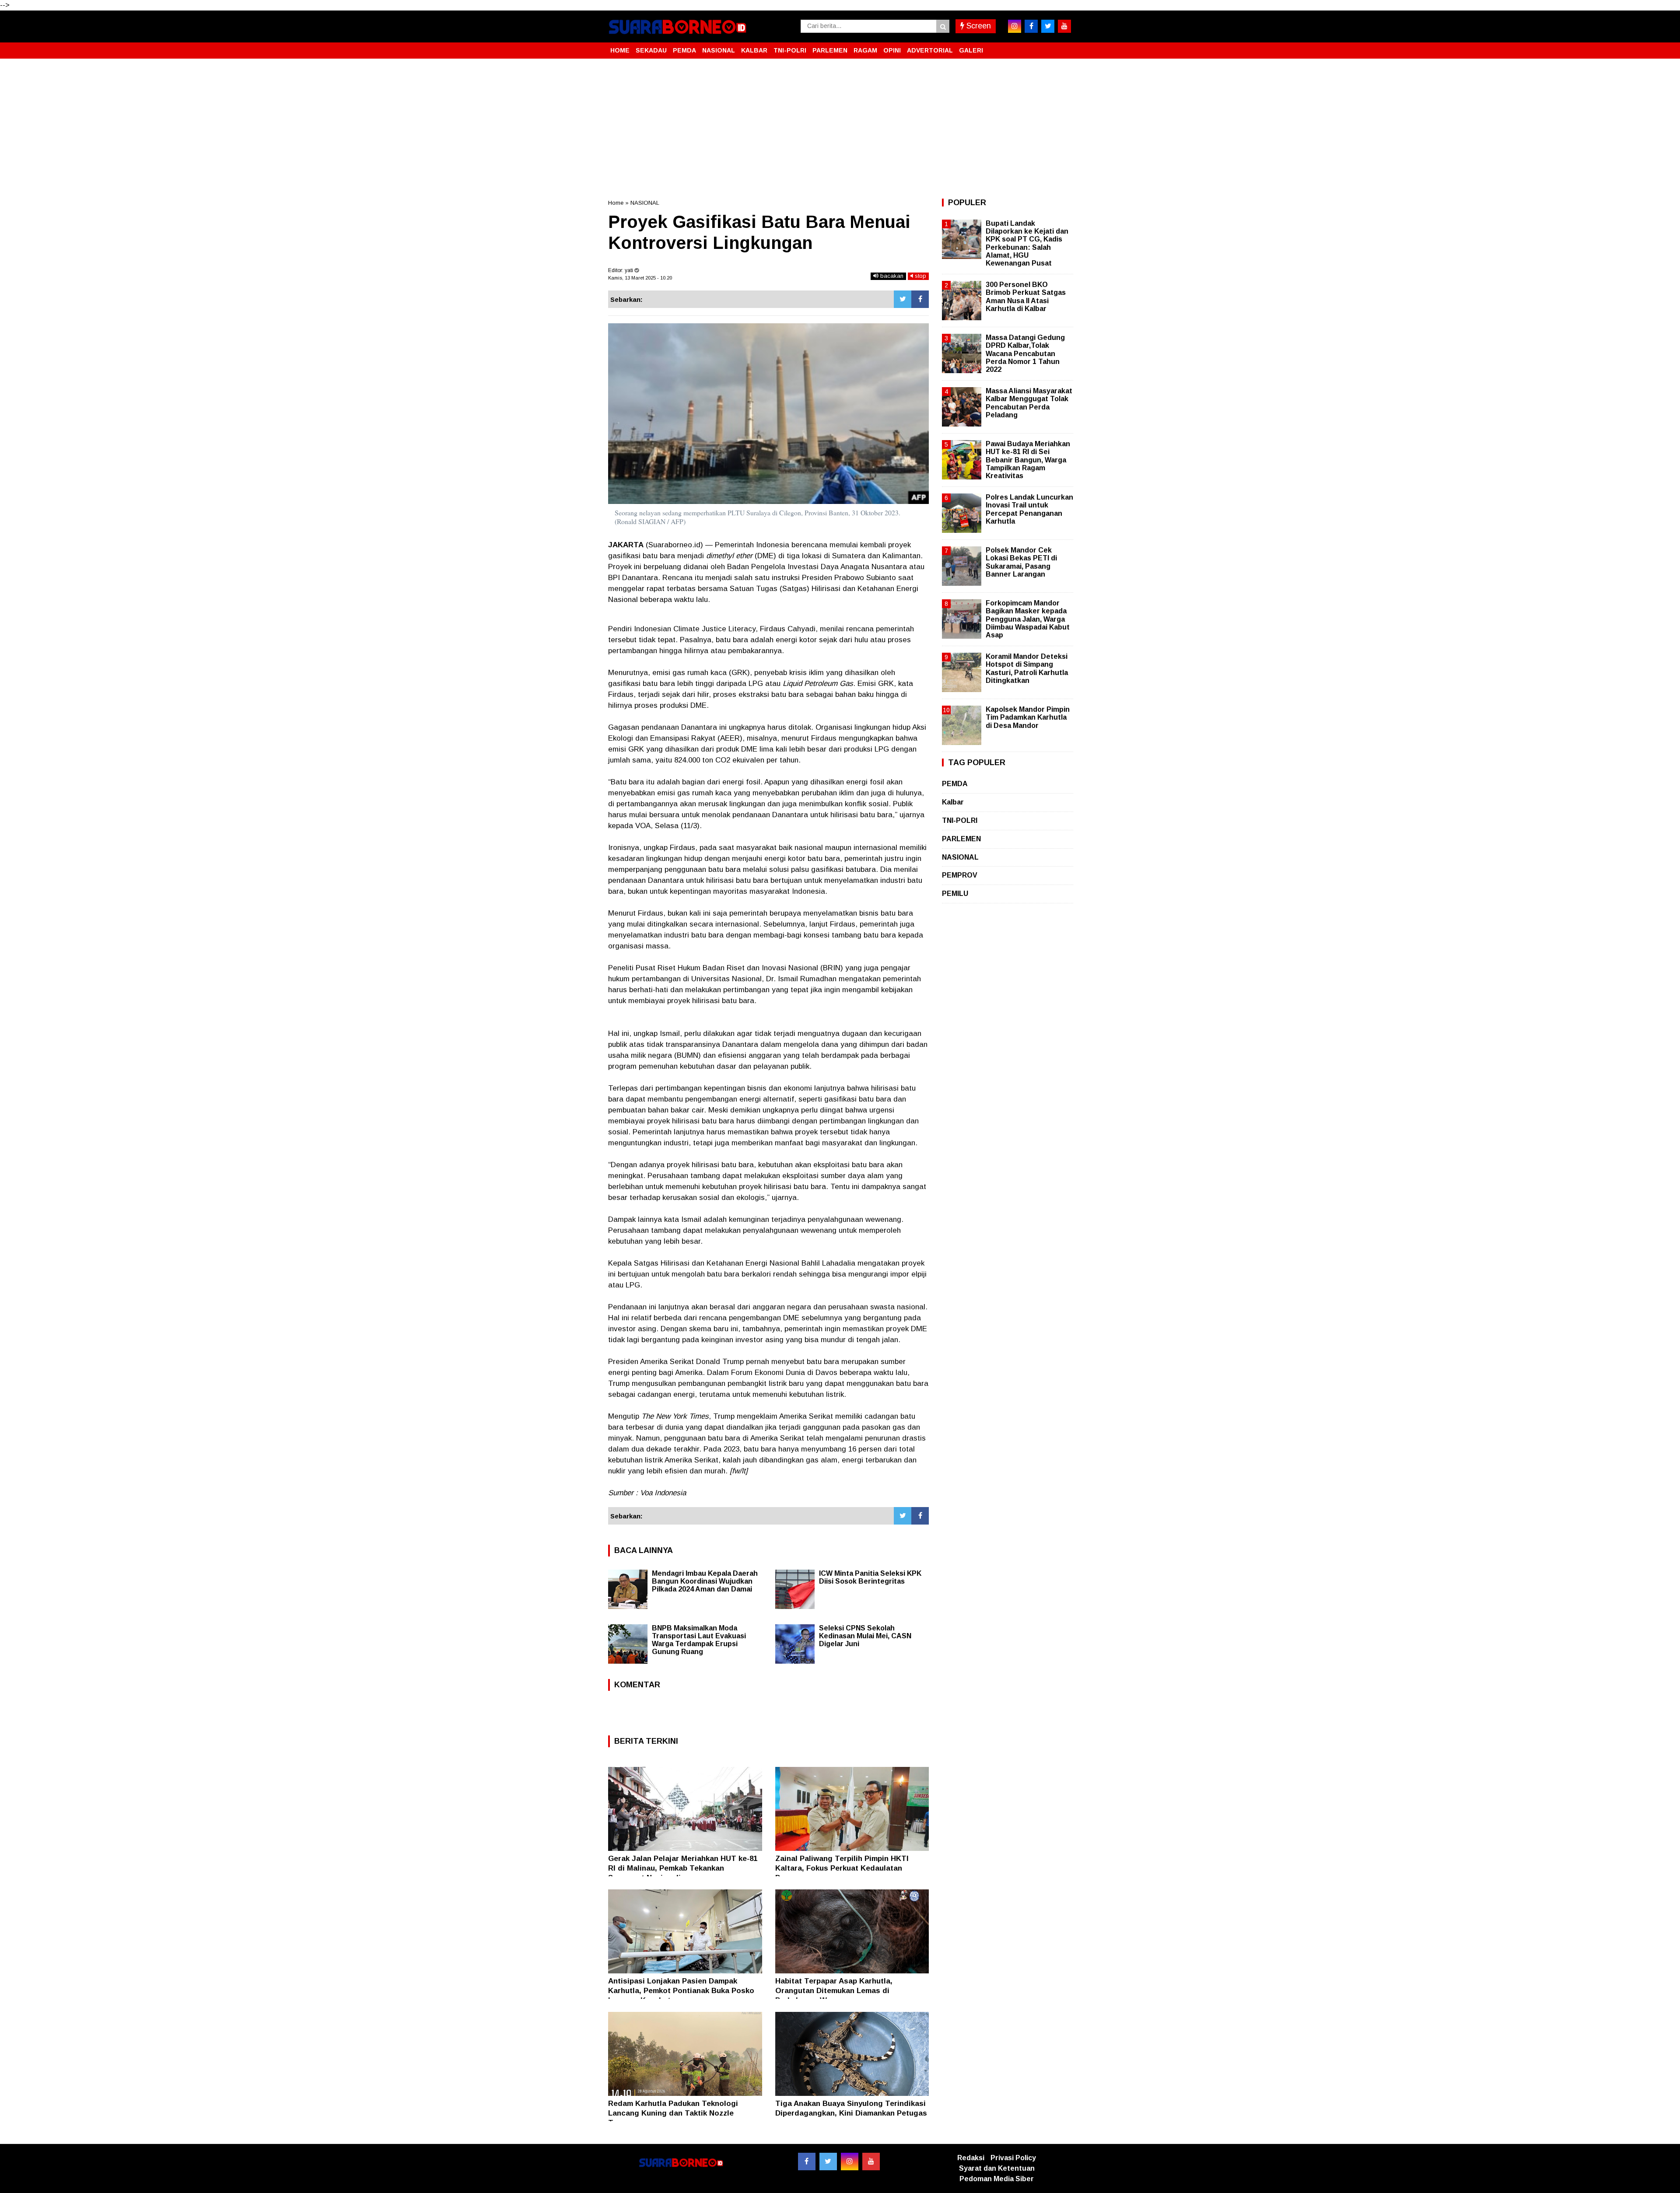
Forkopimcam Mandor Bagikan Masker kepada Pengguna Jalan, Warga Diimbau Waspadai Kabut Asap (1028, 619)
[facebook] (1031, 26)
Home (616, 203)
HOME (620, 50)
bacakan (891, 276)
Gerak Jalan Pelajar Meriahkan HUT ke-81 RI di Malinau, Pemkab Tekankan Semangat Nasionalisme (683, 1868)
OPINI (892, 50)
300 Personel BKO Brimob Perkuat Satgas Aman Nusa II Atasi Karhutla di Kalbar (1026, 297)
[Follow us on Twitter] (828, 2162)
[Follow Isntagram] (850, 2162)
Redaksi (971, 2158)
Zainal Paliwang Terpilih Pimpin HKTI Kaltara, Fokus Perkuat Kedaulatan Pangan (842, 1868)
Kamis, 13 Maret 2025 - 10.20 (640, 278)
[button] (1063, 47)
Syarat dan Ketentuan (997, 2168)
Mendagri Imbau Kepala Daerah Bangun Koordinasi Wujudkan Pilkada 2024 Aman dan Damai (705, 1581)
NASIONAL (719, 50)
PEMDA (684, 50)
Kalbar (953, 802)
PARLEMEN (830, 50)
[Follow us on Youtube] (871, 2162)
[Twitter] (903, 299)
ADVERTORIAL (930, 50)
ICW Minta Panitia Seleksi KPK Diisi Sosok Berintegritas (870, 1577)
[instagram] (1015, 26)
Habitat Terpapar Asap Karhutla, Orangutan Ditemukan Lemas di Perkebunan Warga (834, 1991)
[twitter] (1048, 26)
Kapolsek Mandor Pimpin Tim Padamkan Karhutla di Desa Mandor (1028, 717)
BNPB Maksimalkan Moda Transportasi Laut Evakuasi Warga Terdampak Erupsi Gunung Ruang (699, 1640)
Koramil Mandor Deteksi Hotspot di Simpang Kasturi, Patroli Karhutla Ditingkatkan (1027, 668)
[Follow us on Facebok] (807, 2162)
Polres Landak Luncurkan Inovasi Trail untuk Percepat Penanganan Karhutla (1029, 509)
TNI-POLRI (790, 50)
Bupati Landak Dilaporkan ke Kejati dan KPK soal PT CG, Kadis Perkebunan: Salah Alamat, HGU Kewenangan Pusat (1027, 243)
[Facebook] (920, 299)
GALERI (971, 50)
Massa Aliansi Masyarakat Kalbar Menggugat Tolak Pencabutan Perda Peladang (1029, 403)
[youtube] (1064, 26)
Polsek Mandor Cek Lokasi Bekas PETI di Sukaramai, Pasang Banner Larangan (1021, 562)
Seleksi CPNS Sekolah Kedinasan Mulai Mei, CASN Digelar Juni (865, 1636)
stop (920, 276)
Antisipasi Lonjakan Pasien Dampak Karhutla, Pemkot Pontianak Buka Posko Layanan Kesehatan (681, 1991)
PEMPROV (960, 875)
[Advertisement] (840, 129)
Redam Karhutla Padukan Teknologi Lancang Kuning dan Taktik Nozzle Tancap (673, 2113)
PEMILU (955, 894)
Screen (978, 26)
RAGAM (865, 50)
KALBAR (754, 50)
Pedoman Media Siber (997, 2179)
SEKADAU (651, 50)
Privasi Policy (1013, 2158)
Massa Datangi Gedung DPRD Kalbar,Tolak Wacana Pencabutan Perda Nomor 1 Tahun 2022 (1025, 353)
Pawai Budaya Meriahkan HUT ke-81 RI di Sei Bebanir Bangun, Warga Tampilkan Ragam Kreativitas (1028, 460)
